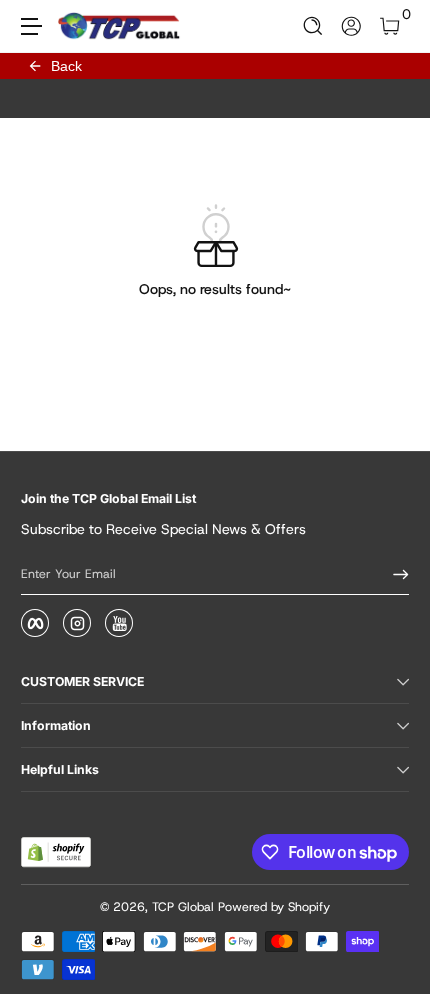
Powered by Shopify (274, 907)
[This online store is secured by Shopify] (56, 852)
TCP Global (183, 907)
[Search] (313, 26)
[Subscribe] (394, 574)
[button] (313, 26)
